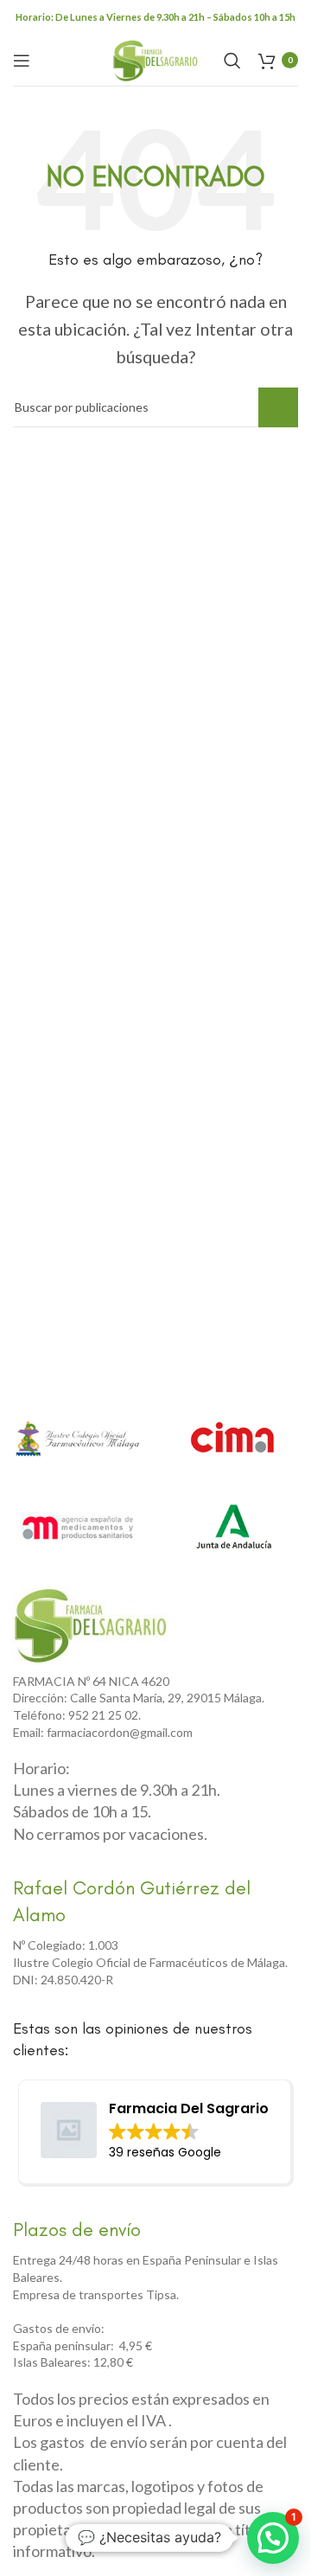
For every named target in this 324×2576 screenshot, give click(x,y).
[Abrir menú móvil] (22, 61)
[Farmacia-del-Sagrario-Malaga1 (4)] (91, 1625)
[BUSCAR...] (278, 407)
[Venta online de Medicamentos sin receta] (78, 1526)
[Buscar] (232, 61)
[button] (273, 2538)
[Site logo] (156, 58)
